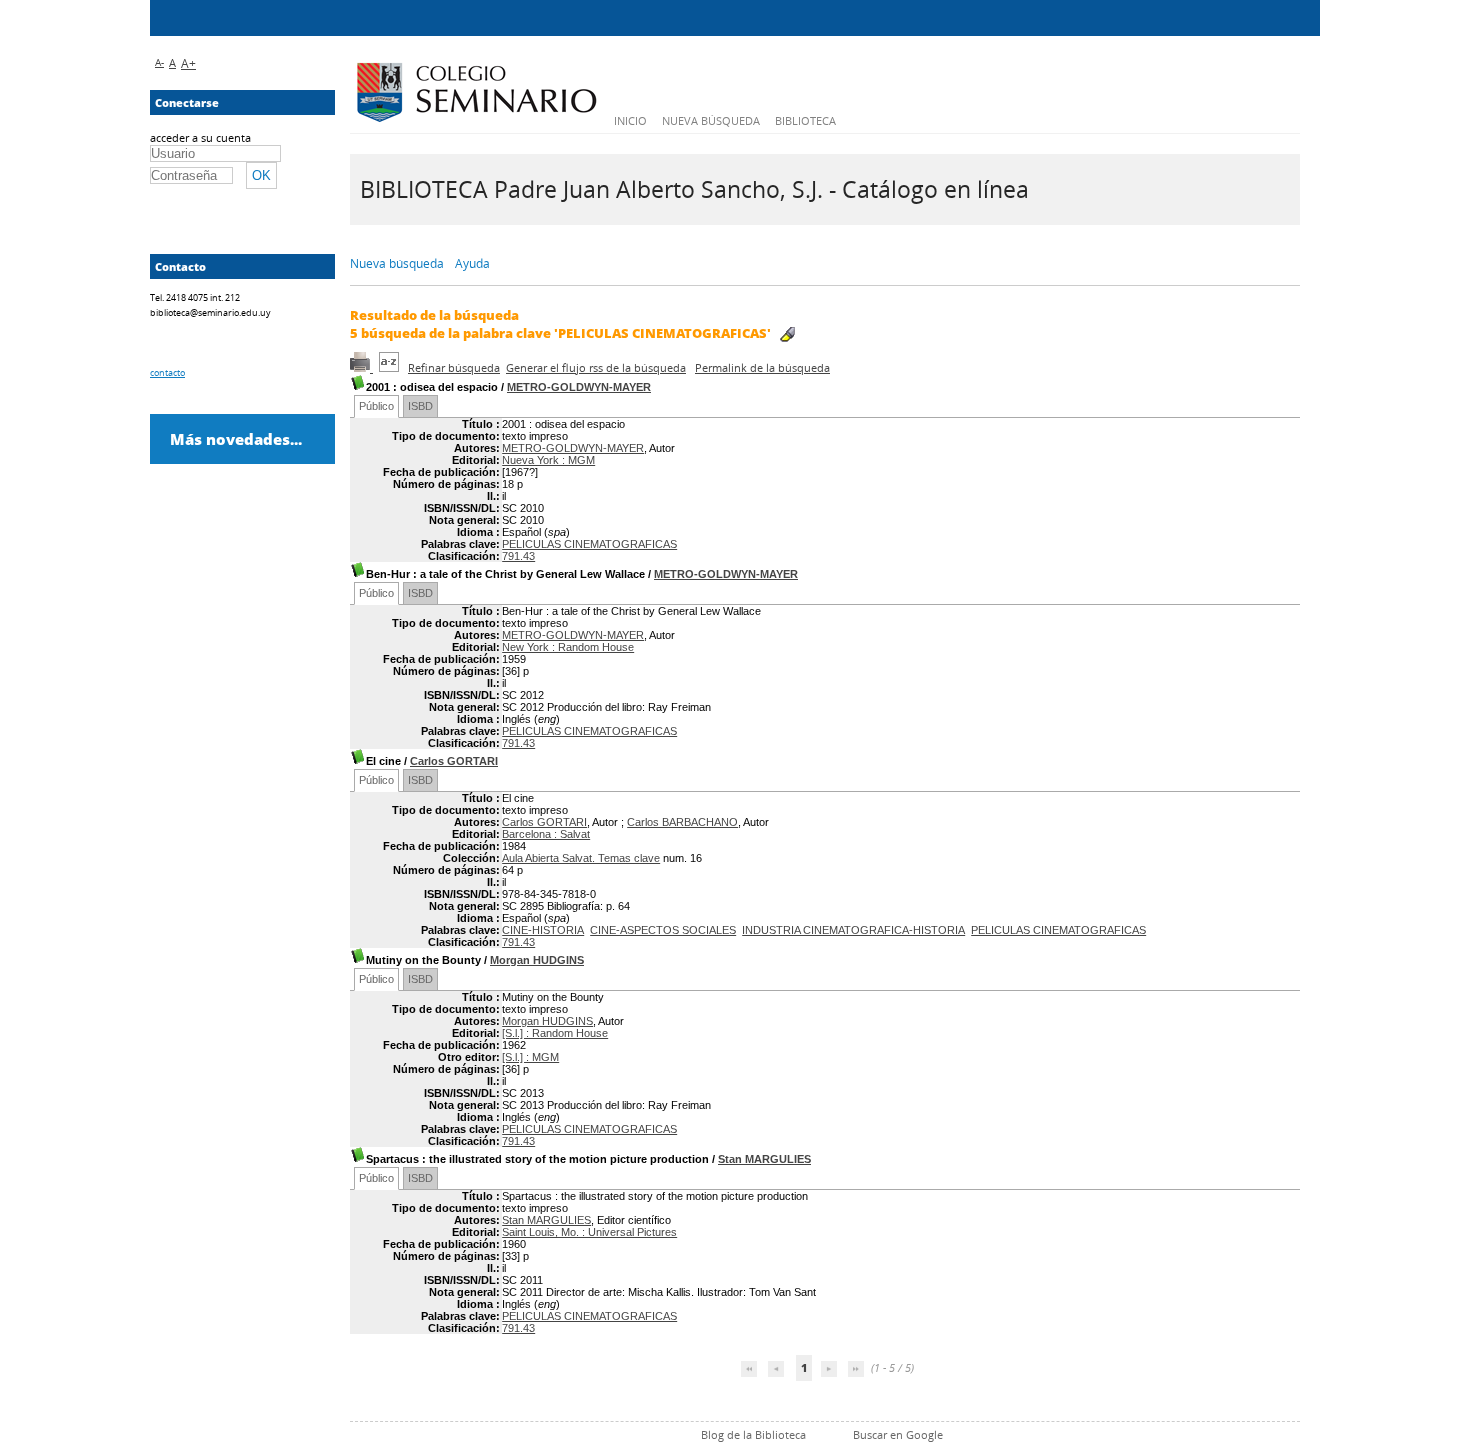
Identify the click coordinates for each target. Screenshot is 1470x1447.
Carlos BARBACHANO (682, 822)
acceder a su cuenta (200, 137)
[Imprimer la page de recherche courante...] (361, 367)
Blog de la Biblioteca (753, 1434)
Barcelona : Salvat (546, 834)
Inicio (630, 120)
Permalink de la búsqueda (762, 367)
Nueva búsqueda (711, 120)
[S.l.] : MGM (530, 1057)
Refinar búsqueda (454, 367)
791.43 (518, 556)
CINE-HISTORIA (543, 930)
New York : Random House (568, 647)
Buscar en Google (898, 1434)
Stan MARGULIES (764, 1159)
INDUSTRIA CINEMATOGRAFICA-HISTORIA (853, 930)
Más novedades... (236, 439)
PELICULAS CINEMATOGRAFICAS (589, 544)
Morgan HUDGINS (537, 960)
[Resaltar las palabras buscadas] (787, 334)
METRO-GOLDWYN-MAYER (579, 387)
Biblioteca (805, 120)
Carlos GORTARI (454, 761)
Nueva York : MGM (548, 460)
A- (159, 62)
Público (376, 406)
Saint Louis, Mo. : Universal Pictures (589, 1232)
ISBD (420, 406)
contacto (167, 372)
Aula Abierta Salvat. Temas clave (581, 858)
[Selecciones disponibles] (390, 367)
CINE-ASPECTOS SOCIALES (663, 930)
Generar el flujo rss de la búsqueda (596, 367)
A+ (188, 63)
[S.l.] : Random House (555, 1033)
